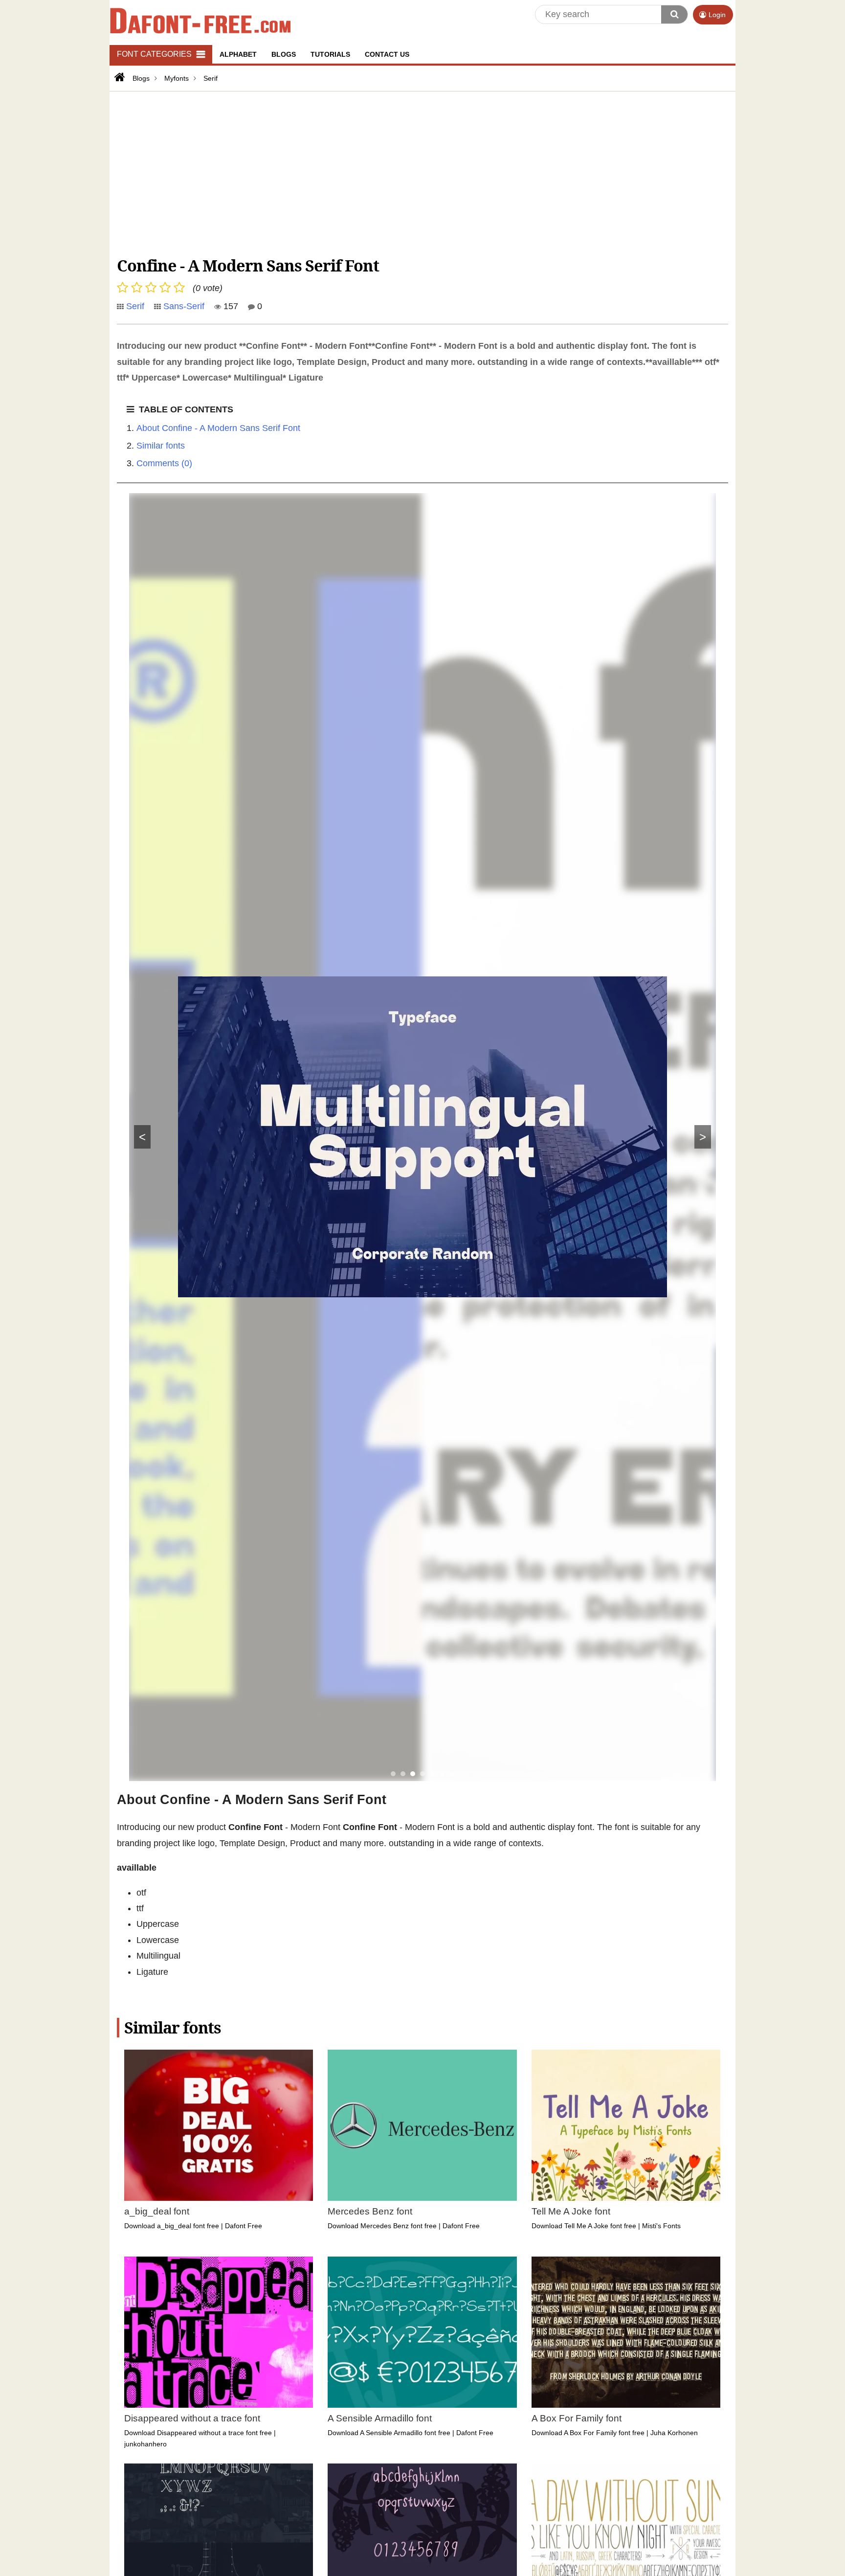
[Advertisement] (410, 172)
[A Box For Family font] (626, 2332)
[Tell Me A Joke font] (626, 2125)
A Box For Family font (577, 2418)
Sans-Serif (184, 306)
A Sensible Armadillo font (380, 2418)
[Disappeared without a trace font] (219, 2332)
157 (230, 306)
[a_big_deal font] (219, 2125)
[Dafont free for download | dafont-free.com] (200, 20)
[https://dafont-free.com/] (119, 77)
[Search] (674, 14)
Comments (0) (164, 463)
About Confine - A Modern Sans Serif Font (218, 428)
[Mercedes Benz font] (422, 2125)
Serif (135, 306)
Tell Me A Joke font (571, 2211)
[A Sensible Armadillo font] (422, 2332)
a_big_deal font (157, 2211)
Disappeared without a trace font (192, 2418)
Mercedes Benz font (370, 2211)
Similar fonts (161, 446)
